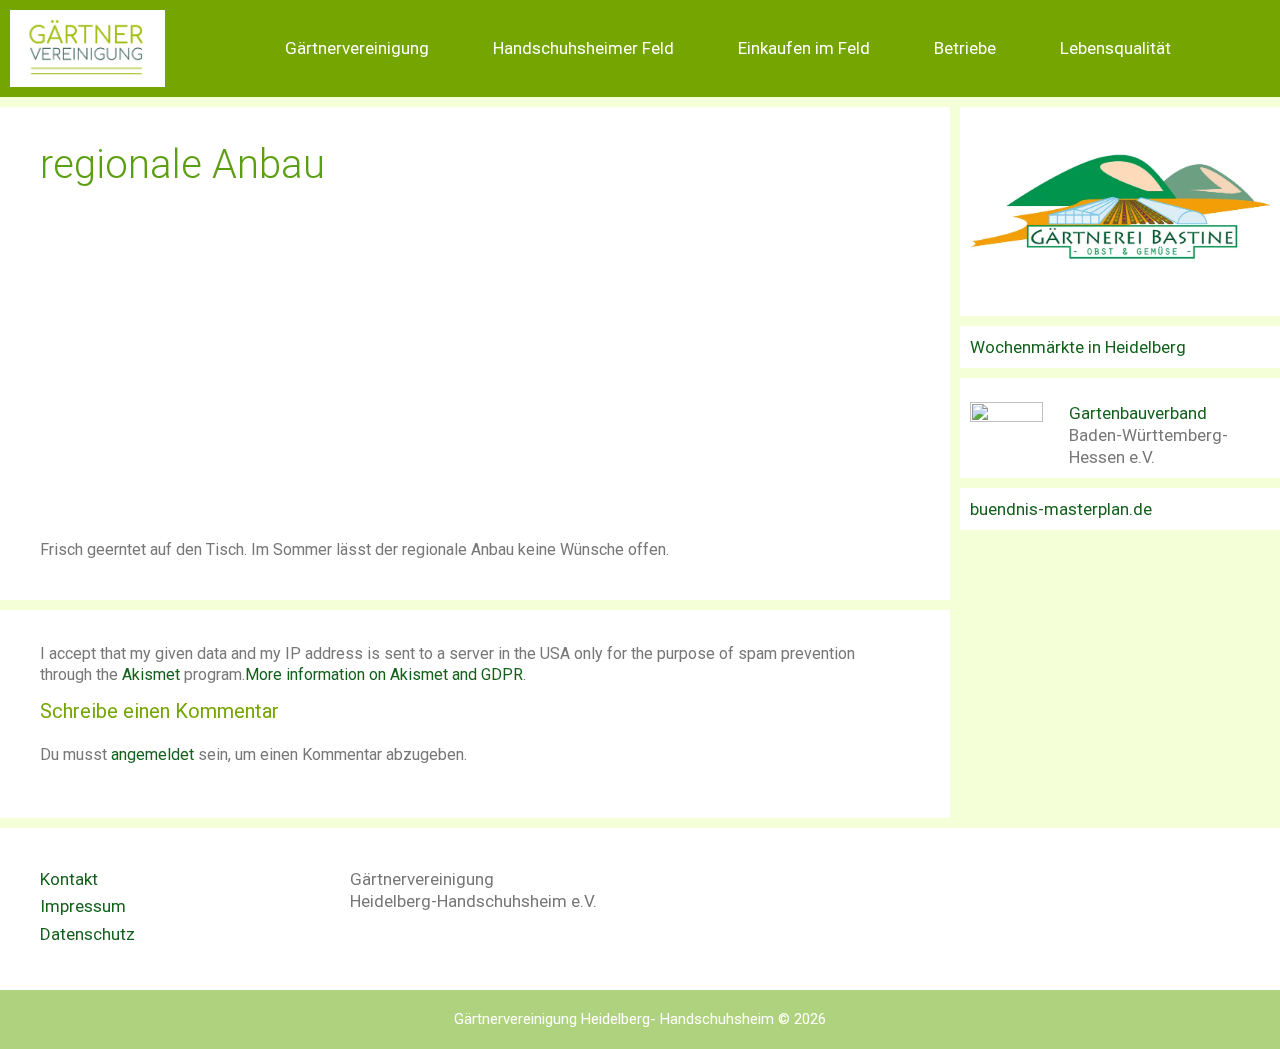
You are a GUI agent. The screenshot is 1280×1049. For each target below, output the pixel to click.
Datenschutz (87, 934)
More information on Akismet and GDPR (384, 674)
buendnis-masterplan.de (1061, 509)
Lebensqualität (1115, 48)
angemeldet (152, 754)
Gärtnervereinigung (357, 48)
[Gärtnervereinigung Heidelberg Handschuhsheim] (87, 48)
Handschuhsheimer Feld (583, 48)
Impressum (83, 906)
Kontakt (69, 879)
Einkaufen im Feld (804, 48)
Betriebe (965, 48)
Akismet (151, 674)
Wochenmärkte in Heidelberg (1078, 347)
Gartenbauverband (1138, 413)
